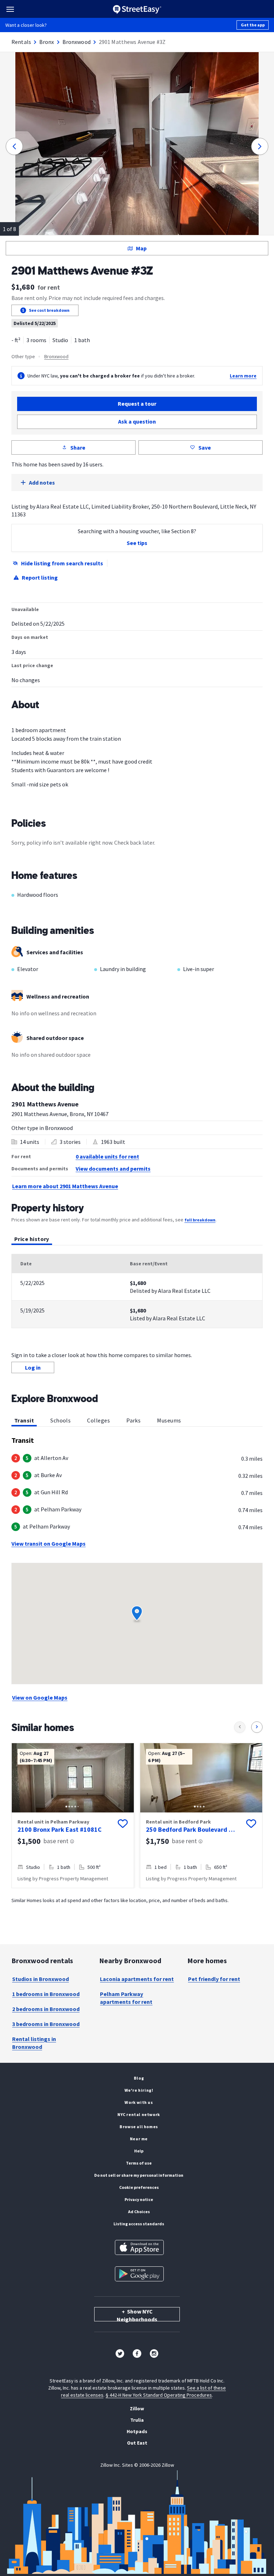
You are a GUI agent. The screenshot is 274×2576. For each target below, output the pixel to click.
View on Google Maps (40, 1697)
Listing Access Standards (139, 2224)
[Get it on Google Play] (139, 2274)
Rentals (21, 42)
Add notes (42, 482)
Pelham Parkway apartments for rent (126, 1998)
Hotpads (137, 2431)
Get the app (253, 25)
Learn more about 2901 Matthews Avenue (65, 1186)
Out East (137, 2443)
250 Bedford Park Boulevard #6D (191, 1829)
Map (141, 248)
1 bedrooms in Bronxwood (46, 1994)
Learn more (243, 376)
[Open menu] (10, 9)
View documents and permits (113, 1169)
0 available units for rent (107, 1156)
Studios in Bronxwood (40, 1979)
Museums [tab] (169, 1420)
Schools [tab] (60, 1420)
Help (139, 2151)
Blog (139, 2078)
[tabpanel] (137, 1291)
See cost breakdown (49, 310)
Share (78, 447)
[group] (73, 1815)
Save (205, 447)
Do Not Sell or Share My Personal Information (139, 2175)
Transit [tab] (24, 1420)
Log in (33, 1367)
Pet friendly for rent (214, 1979)
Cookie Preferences (139, 2187)
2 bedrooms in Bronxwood (46, 2009)
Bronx (47, 42)
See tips (137, 543)
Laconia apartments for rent (137, 1979)
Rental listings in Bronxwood (34, 2043)
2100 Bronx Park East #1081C (60, 1829)
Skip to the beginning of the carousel (137, 1895)
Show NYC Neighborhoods (137, 2315)
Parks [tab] (133, 1420)
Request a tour (137, 404)
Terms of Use (139, 2163)
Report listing (40, 577)
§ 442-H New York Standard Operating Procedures (159, 2395)
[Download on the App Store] (139, 2247)
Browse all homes (139, 2127)
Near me (139, 2139)
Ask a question (137, 421)
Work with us (139, 2102)
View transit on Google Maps (49, 1544)
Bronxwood (77, 42)
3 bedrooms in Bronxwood (46, 2024)
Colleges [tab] (98, 1420)
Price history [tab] (32, 1239)
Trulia (137, 2420)
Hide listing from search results (62, 563)
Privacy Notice (139, 2199)
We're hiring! (139, 2090)
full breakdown (200, 1220)
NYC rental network (139, 2114)
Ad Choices (139, 2212)
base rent (56, 1841)
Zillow (137, 2409)
